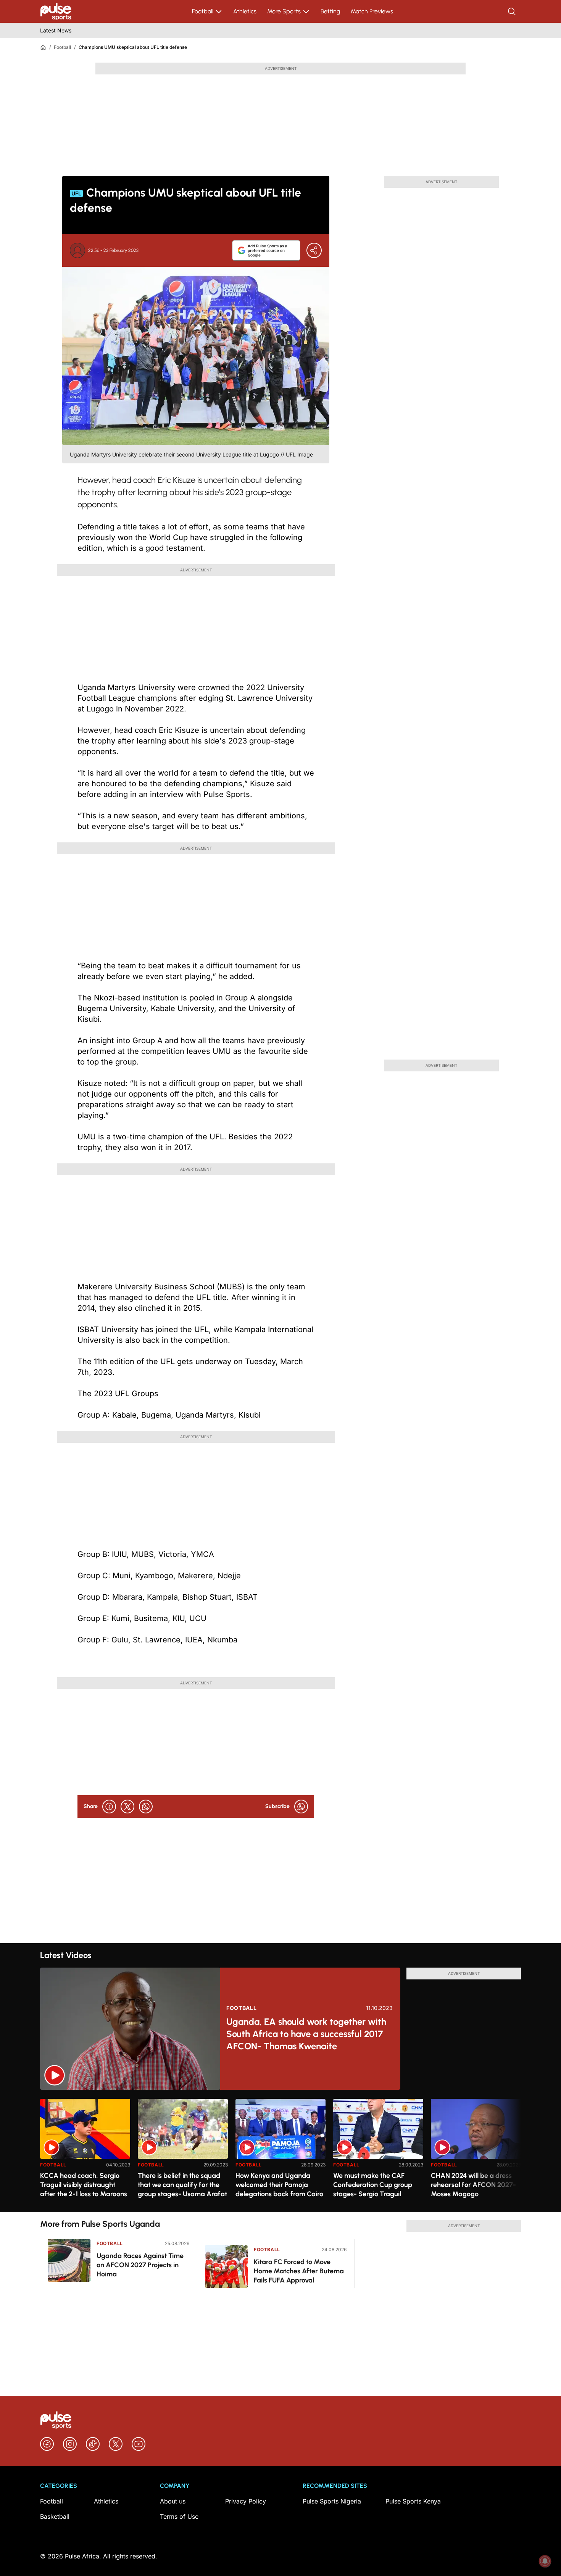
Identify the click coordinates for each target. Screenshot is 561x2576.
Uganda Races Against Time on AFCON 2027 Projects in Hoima (140, 2265)
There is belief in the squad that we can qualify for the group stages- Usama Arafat (182, 2185)
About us (173, 2501)
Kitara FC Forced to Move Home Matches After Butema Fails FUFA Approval (299, 2271)
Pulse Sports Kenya (413, 2501)
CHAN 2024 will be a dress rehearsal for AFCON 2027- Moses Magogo (473, 2185)
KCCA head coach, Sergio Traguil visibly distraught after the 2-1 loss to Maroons (84, 2185)
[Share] (314, 250)
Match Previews (372, 11)
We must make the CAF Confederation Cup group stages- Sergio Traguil (373, 2185)
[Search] (513, 11)
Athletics (245, 11)
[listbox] (280, 2151)
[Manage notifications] (545, 2561)
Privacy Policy (246, 2501)
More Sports (284, 11)
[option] (85, 2153)
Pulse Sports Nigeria (332, 2501)
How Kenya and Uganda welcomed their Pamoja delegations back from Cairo (279, 2185)
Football (203, 11)
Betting (330, 11)
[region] (280, 2151)
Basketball (55, 2516)
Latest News (56, 30)
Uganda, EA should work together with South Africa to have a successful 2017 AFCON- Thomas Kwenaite (306, 2034)
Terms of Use (179, 2516)
